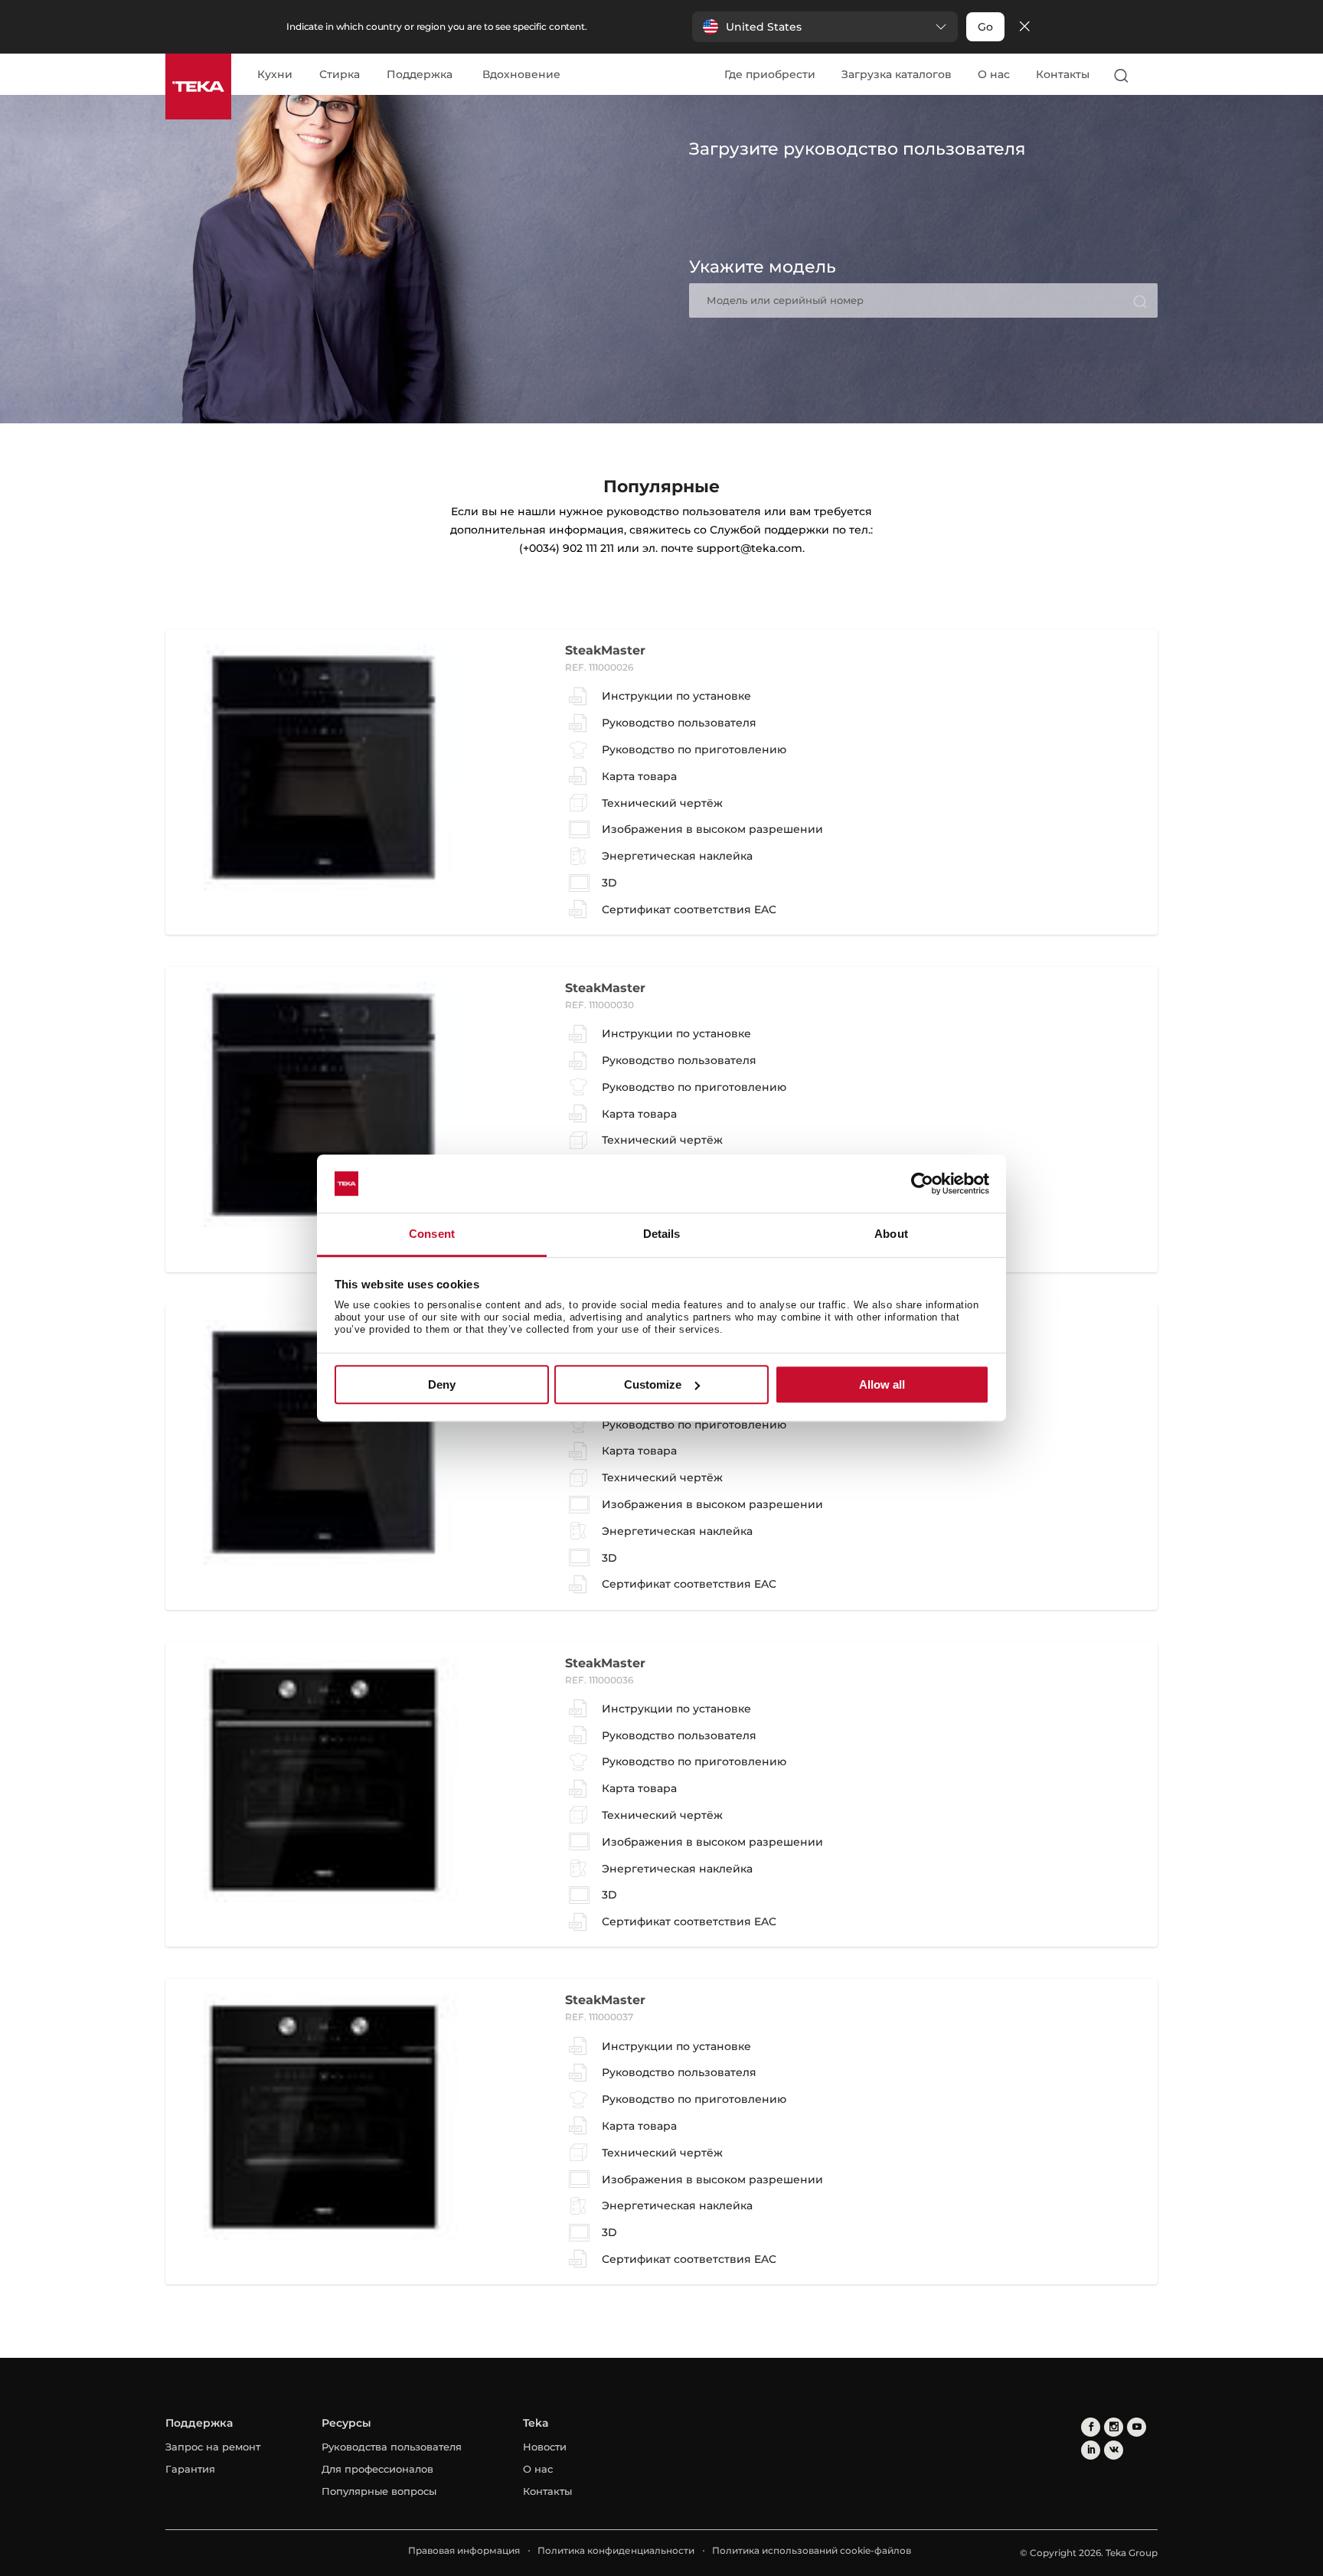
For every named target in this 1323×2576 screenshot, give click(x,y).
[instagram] (1114, 2427)
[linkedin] (1091, 2450)
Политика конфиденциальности (616, 2550)
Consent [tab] (432, 1234)
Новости (545, 2447)
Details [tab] (662, 1234)
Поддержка (420, 75)
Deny (442, 1384)
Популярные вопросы (379, 2491)
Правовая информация (464, 2550)
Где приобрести (770, 74)
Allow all (882, 1384)
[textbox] (923, 300)
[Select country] (1151, 75)
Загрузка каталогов (897, 74)
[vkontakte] (1114, 2450)
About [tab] (891, 1234)
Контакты (1063, 74)
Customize (653, 1384)
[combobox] (923, 300)
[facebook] (1091, 2427)
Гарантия (190, 2469)
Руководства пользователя (392, 2447)
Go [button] (985, 27)
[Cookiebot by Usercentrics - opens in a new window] (922, 1184)
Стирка (340, 75)
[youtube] (1137, 2427)
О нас (994, 74)
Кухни (275, 75)
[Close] (1024, 27)
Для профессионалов (377, 2469)
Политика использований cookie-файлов (812, 2550)
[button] (825, 27)
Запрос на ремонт (213, 2447)
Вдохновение (521, 75)
